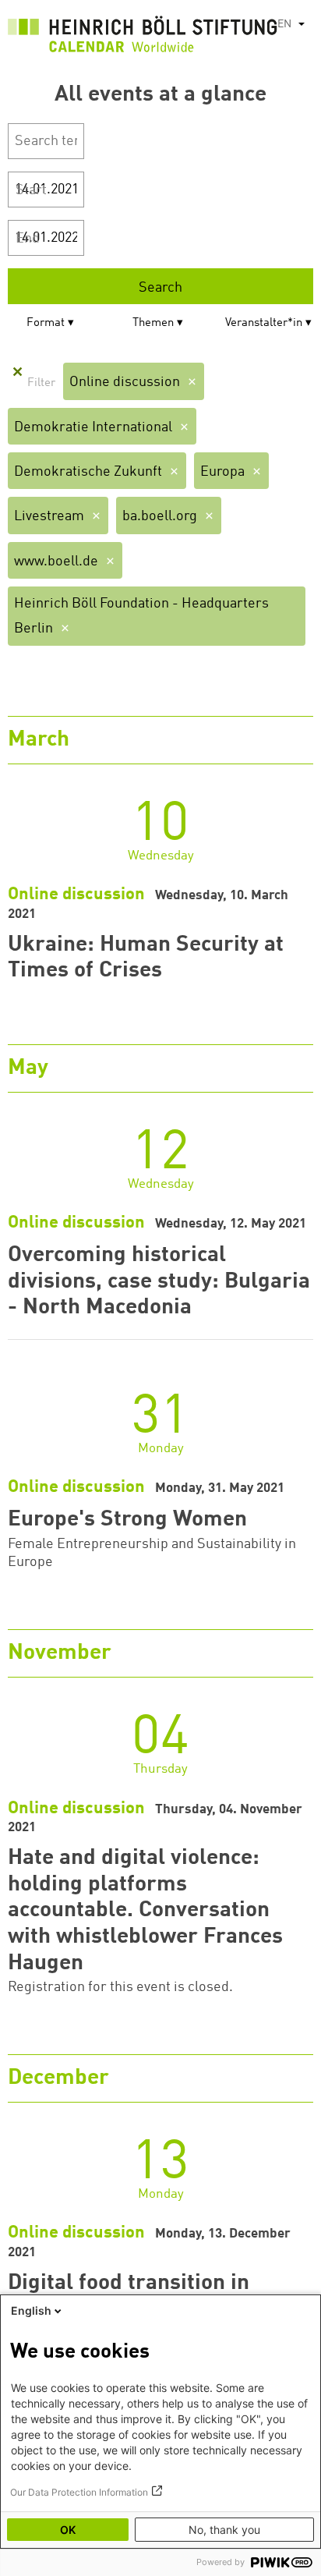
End (28, 239)
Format (46, 323)
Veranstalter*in (264, 323)
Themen (153, 323)
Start (31, 190)
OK (68, 2530)
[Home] (143, 38)
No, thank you (224, 2530)
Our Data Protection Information (79, 2492)
